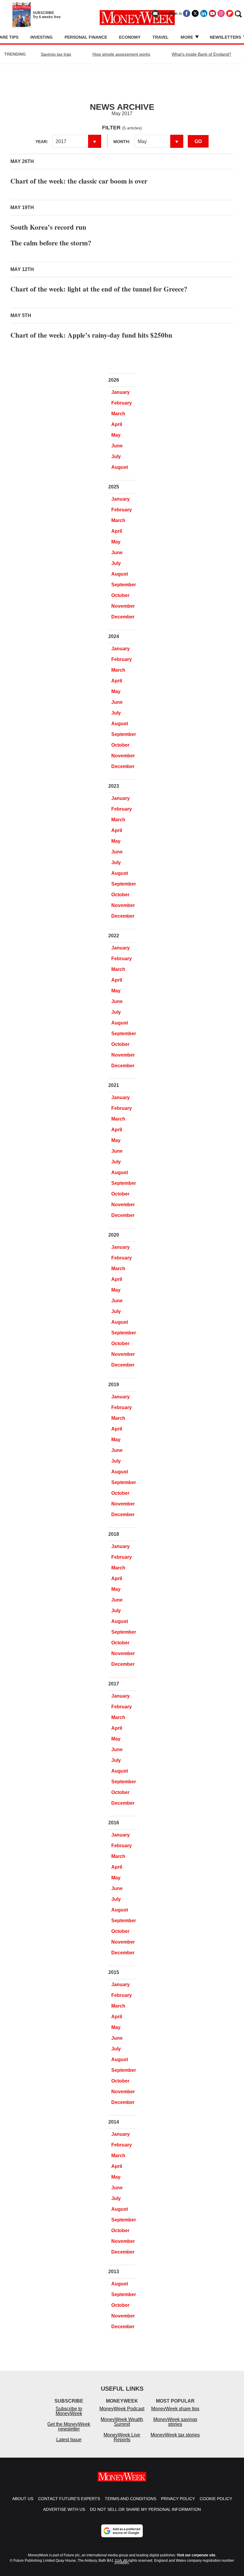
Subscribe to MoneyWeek (69, 2411)
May (116, 435)
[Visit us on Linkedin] (204, 13)
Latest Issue (69, 2440)
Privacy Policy (178, 2499)
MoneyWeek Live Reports (122, 2437)
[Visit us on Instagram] (221, 13)
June (117, 446)
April (117, 424)
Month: (122, 142)
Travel (161, 37)
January (121, 392)
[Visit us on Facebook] (187, 13)
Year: (42, 142)
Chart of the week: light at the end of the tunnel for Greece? (99, 289)
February (122, 403)
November (123, 606)
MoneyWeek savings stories (175, 2422)
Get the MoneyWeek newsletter (69, 2427)
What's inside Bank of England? (201, 54)
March (118, 414)
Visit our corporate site (196, 2555)
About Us (23, 2499)
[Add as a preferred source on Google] (122, 2531)
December (123, 617)
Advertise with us (64, 2509)
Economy (130, 37)
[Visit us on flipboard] (230, 13)
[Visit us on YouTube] (212, 13)
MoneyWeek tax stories (175, 2435)
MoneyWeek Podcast (122, 2409)
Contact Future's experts (69, 2499)
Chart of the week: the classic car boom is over (79, 181)
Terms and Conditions (130, 2499)
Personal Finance (86, 37)
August (120, 467)
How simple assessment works (121, 54)
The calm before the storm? (51, 243)
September (124, 585)
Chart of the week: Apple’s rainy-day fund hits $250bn (91, 335)
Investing (42, 37)
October (120, 595)
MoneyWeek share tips (175, 2409)
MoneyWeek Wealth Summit (122, 2422)
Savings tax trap (56, 54)
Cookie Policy (216, 2499)
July (116, 456)
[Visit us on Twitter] (195, 13)
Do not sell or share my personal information (145, 2509)
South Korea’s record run (48, 227)
